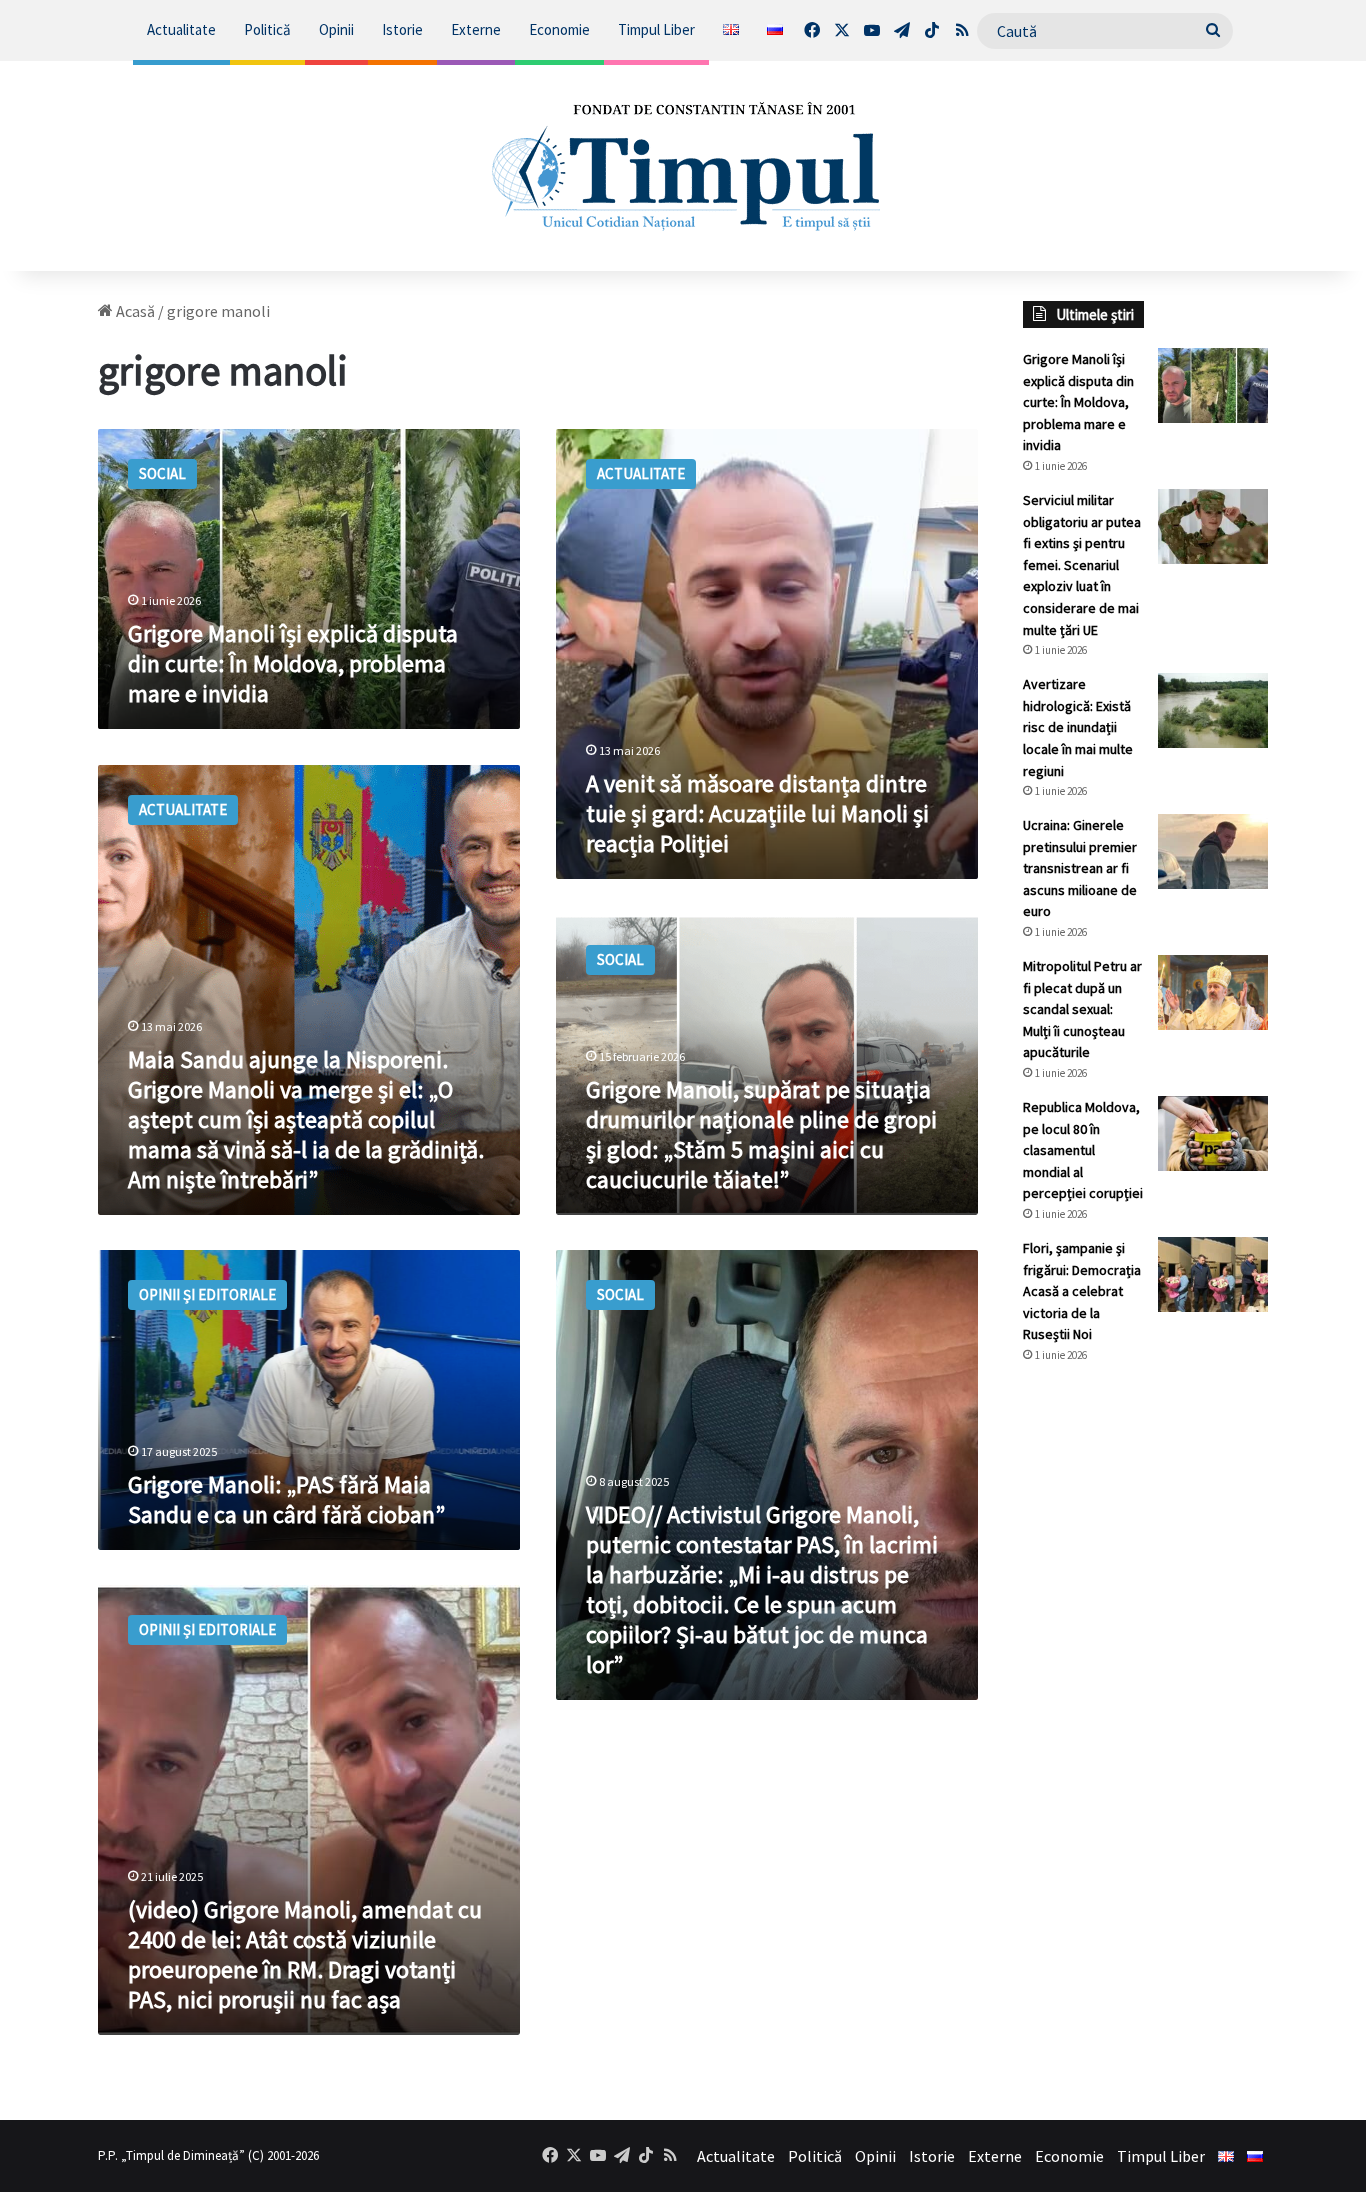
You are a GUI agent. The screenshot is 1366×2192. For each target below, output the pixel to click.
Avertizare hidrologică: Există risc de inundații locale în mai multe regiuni (1078, 727)
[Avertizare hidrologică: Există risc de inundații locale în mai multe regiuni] (1213, 710)
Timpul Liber (656, 29)
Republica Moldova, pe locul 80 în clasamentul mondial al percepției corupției (1083, 1150)
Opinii (336, 29)
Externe (476, 29)
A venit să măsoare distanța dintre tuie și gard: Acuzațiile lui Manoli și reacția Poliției (757, 813)
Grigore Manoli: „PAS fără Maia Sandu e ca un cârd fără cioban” (286, 1499)
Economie (559, 29)
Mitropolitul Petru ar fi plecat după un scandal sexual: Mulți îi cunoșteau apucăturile (1082, 1009)
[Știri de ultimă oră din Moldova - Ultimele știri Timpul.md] (683, 166)
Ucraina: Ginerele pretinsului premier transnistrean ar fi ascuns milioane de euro (1080, 868)
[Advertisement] (1145, 1714)
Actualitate (181, 29)
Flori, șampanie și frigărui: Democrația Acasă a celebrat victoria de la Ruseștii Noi (1082, 1291)
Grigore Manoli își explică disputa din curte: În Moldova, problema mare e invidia (293, 663)
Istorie (402, 29)
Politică (267, 29)
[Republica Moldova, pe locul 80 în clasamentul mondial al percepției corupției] (1213, 1133)
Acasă (134, 311)
